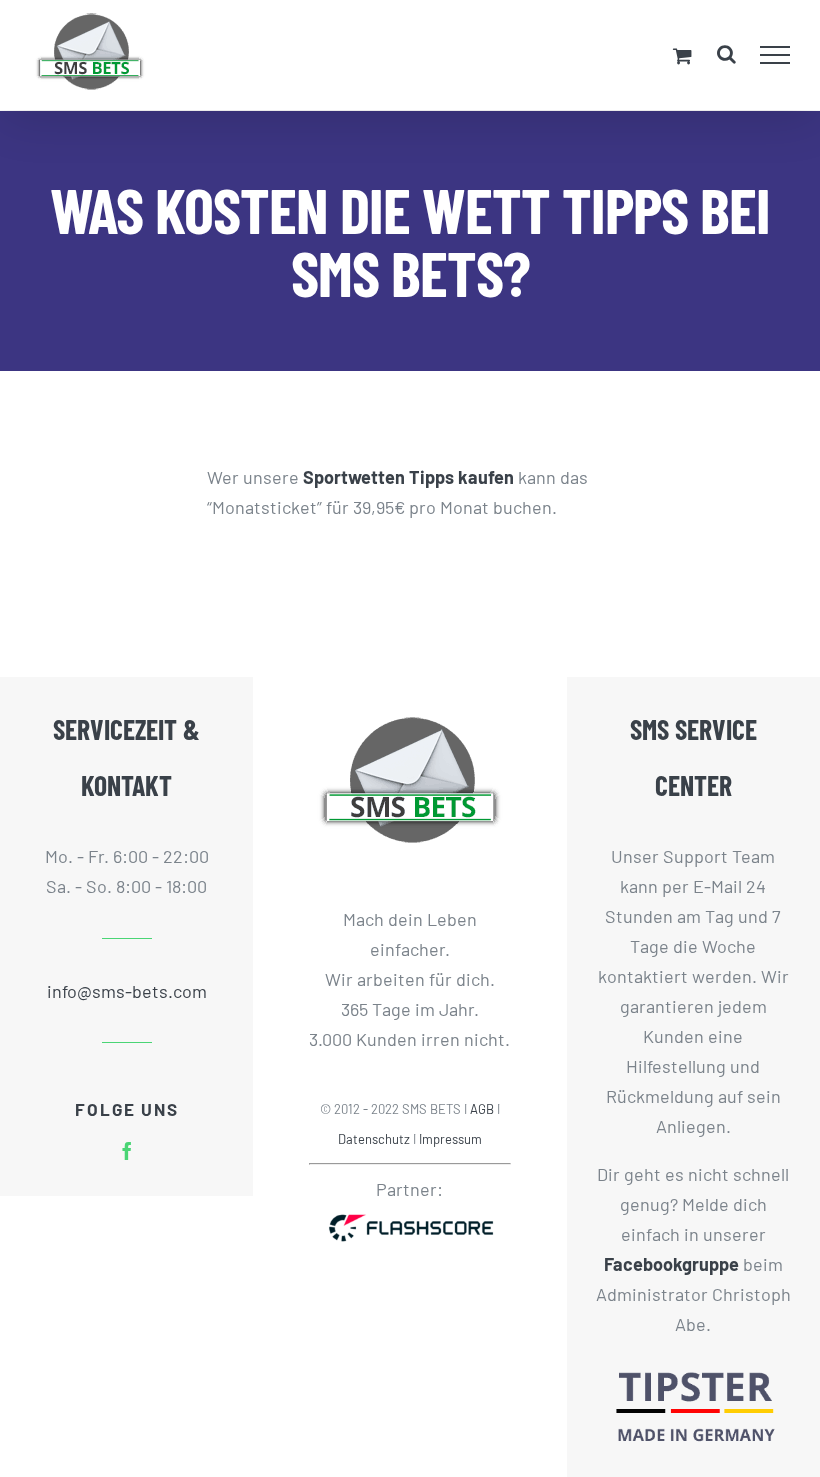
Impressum (450, 1139)
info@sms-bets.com (127, 991)
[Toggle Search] (726, 54)
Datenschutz (374, 1139)
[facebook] (127, 1151)
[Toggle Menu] (775, 55)
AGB (482, 1109)
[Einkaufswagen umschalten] (682, 55)
